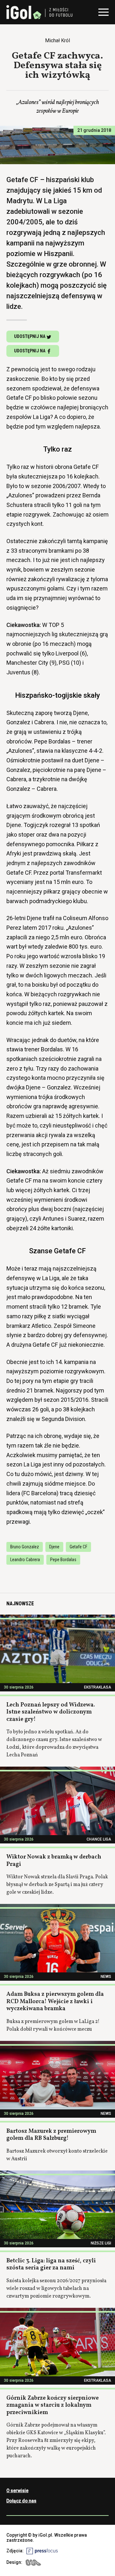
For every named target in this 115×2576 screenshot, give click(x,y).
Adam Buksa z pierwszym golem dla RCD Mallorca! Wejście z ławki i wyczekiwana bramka (55, 2002)
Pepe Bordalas (63, 1560)
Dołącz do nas (21, 2501)
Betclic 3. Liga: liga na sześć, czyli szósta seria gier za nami (51, 2265)
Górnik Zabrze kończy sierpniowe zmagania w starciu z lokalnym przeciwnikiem (53, 2405)
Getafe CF (78, 1547)
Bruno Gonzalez (25, 1547)
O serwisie (17, 2491)
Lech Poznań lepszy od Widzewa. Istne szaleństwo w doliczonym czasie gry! (51, 1712)
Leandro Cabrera (25, 1560)
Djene (54, 1547)
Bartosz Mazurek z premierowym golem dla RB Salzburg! (51, 2135)
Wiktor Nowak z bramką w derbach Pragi (54, 1861)
